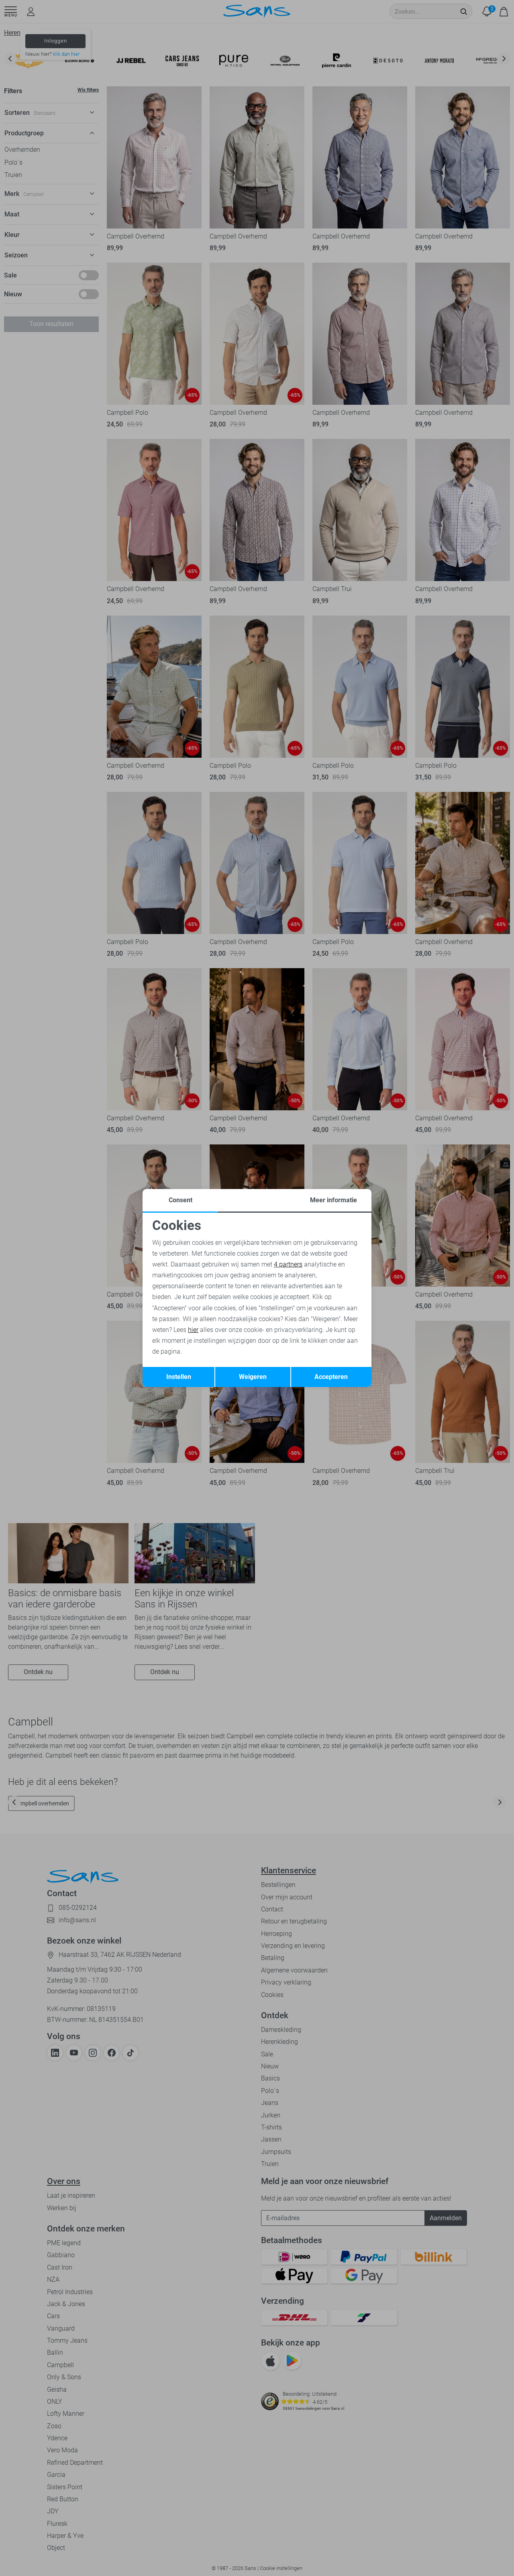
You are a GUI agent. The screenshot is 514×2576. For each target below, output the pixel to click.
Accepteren (331, 1377)
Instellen (179, 1377)
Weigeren (253, 1377)
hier (193, 1330)
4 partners (288, 1264)
